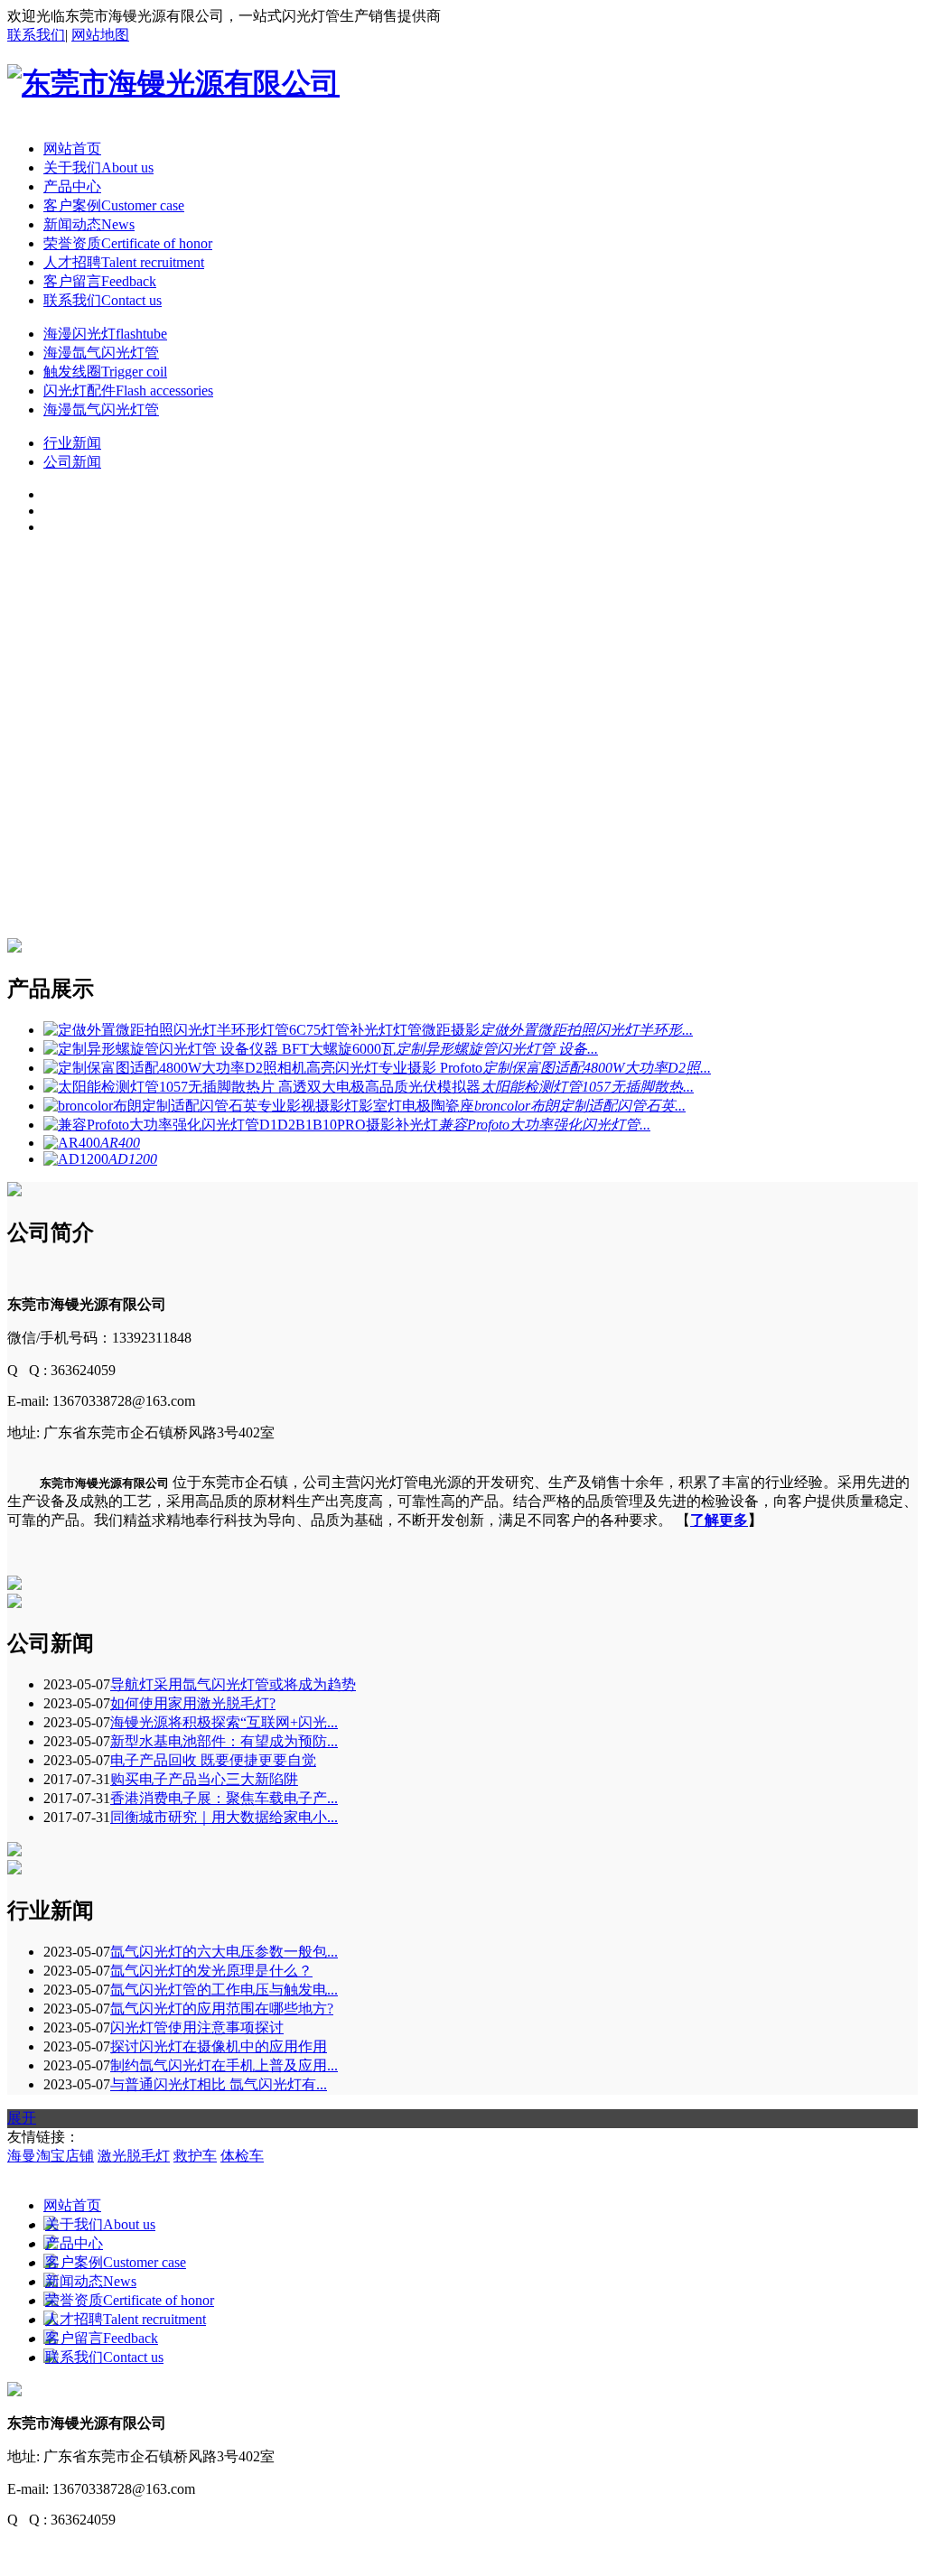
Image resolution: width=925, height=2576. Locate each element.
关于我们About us (98, 167)
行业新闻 (72, 443)
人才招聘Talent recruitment (124, 262)
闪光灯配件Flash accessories (128, 391)
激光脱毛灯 (134, 2156)
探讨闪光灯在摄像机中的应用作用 (219, 2046)
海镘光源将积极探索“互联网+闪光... (224, 1722)
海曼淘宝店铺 (51, 2156)
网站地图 (100, 35)
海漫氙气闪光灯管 (101, 353)
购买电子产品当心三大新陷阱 (204, 1779)
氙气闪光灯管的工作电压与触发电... (224, 1990)
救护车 (195, 2156)
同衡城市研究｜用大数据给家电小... (224, 1817)
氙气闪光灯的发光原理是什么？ (211, 1971)
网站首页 (72, 149)
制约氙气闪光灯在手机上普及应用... (224, 2065)
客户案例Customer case (114, 205)
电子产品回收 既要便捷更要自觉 (213, 1760)
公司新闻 (72, 462)
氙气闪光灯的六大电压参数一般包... (224, 1952)
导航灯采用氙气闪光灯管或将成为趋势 (233, 1684)
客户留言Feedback (100, 281)
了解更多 (719, 1520)
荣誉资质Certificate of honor (128, 243)
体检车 (242, 2156)
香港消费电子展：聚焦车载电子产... (224, 1798)
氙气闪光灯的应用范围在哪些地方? (222, 2009)
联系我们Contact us (103, 300)
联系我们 (36, 35)
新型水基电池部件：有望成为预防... (224, 1741)
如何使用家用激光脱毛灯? (193, 1703)
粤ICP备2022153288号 (76, 2551)
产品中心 (72, 186)
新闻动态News (89, 224)
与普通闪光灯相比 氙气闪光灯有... (219, 2084)
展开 (22, 2118)
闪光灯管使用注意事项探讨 (197, 2027)
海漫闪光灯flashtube (105, 334)
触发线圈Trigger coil (105, 372)
